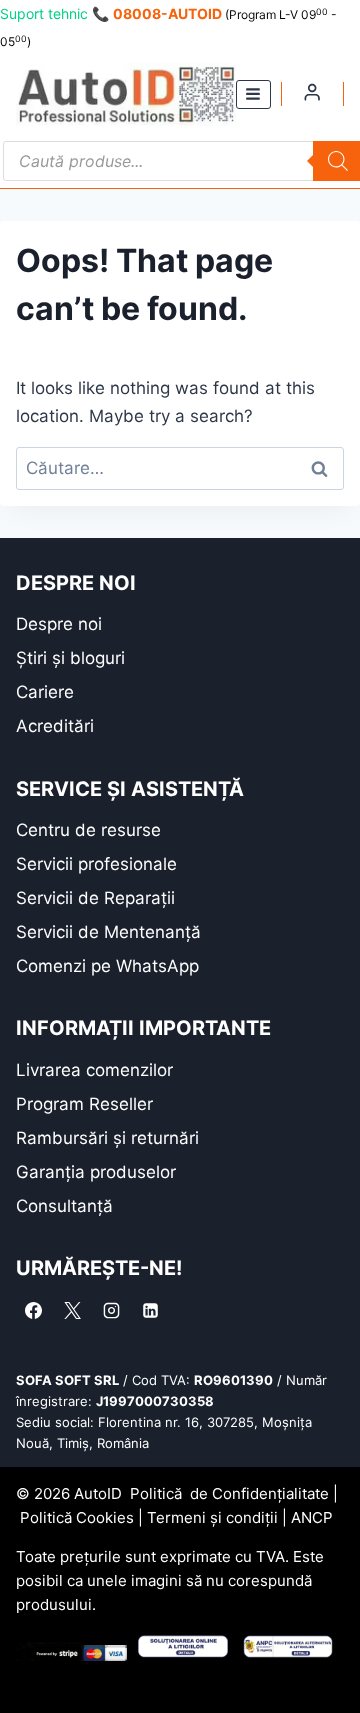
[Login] (312, 92)
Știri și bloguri (70, 658)
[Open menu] (253, 94)
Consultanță (64, 1206)
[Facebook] (33, 1310)
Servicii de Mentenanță (108, 932)
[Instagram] (111, 1310)
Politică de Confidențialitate (229, 1493)
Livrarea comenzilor (94, 1070)
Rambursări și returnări (107, 1138)
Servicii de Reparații (95, 898)
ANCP (312, 1517)
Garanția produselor (96, 1172)
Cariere (45, 692)
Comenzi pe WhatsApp (107, 966)
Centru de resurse (88, 830)
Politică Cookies (77, 1517)
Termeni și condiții (212, 1517)
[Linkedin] (150, 1310)
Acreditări (55, 726)
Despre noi (59, 624)
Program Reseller (84, 1104)
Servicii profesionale (96, 864)
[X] (72, 1310)
